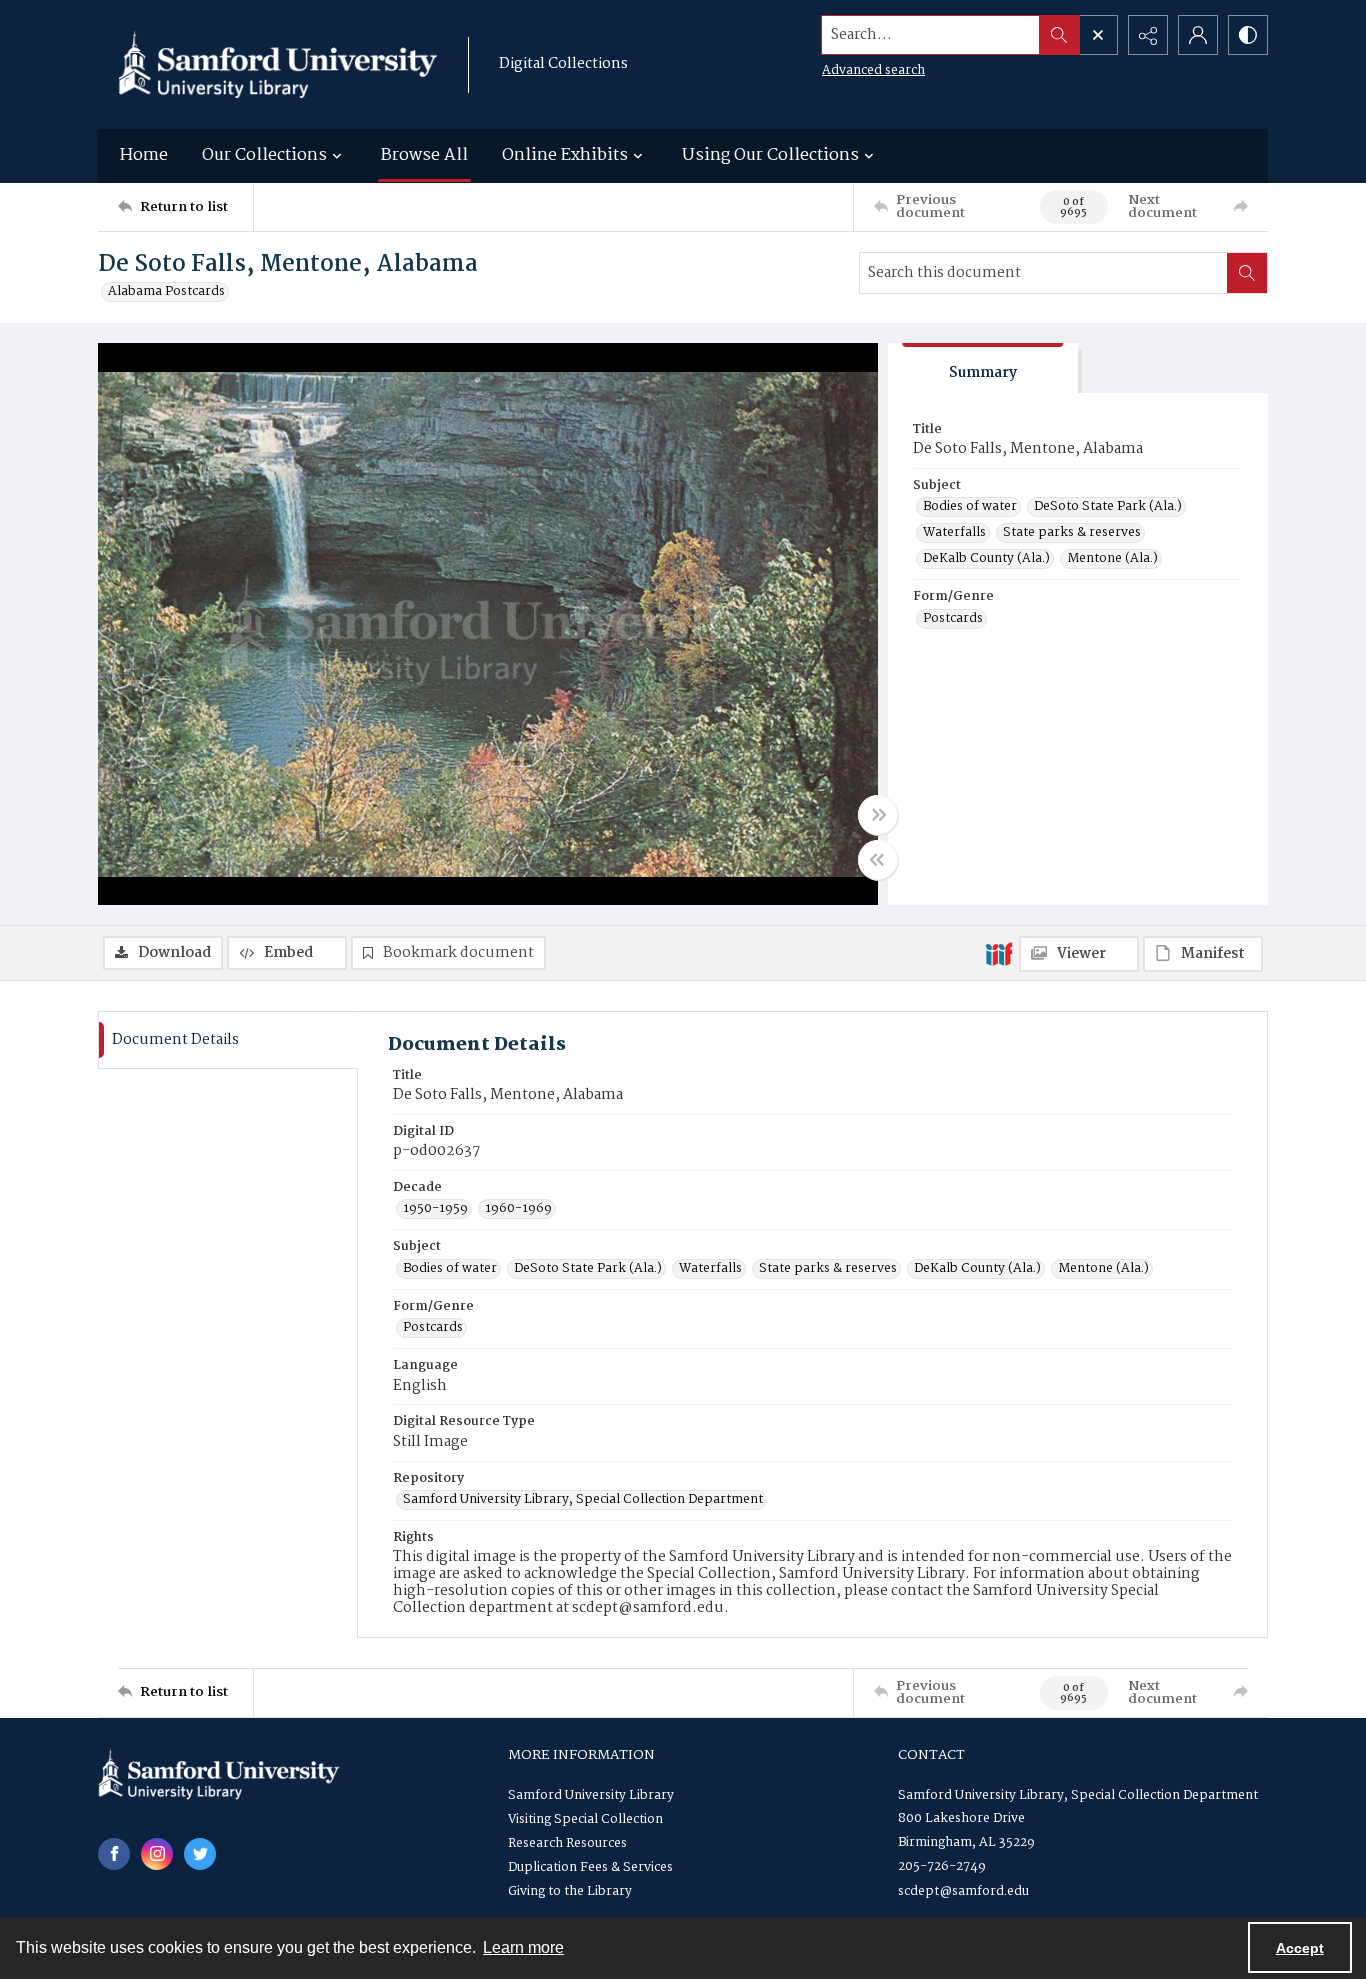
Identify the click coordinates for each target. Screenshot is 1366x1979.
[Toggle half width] (878, 860)
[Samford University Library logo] (278, 64)
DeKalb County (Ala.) (986, 559)
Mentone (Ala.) (1112, 559)
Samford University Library (591, 1795)
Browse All (424, 155)
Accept (1300, 1948)
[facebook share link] (114, 1854)
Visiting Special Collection (585, 1819)
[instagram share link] (157, 1854)
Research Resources (567, 1843)
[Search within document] (1247, 273)
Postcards (953, 619)
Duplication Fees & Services (590, 1867)
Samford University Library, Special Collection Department (583, 1500)
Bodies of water (970, 507)
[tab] (983, 368)
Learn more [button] (523, 1947)
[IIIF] (999, 953)
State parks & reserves (1072, 533)
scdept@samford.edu (963, 1891)
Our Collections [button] (264, 155)
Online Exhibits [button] (565, 155)
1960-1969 (518, 1209)
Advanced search (873, 70)
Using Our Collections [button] (770, 155)
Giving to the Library (570, 1891)
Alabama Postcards (166, 292)
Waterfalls (954, 533)
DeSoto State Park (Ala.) (1108, 507)
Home (144, 155)
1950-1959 (435, 1209)
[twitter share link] (200, 1854)
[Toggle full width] (878, 815)
